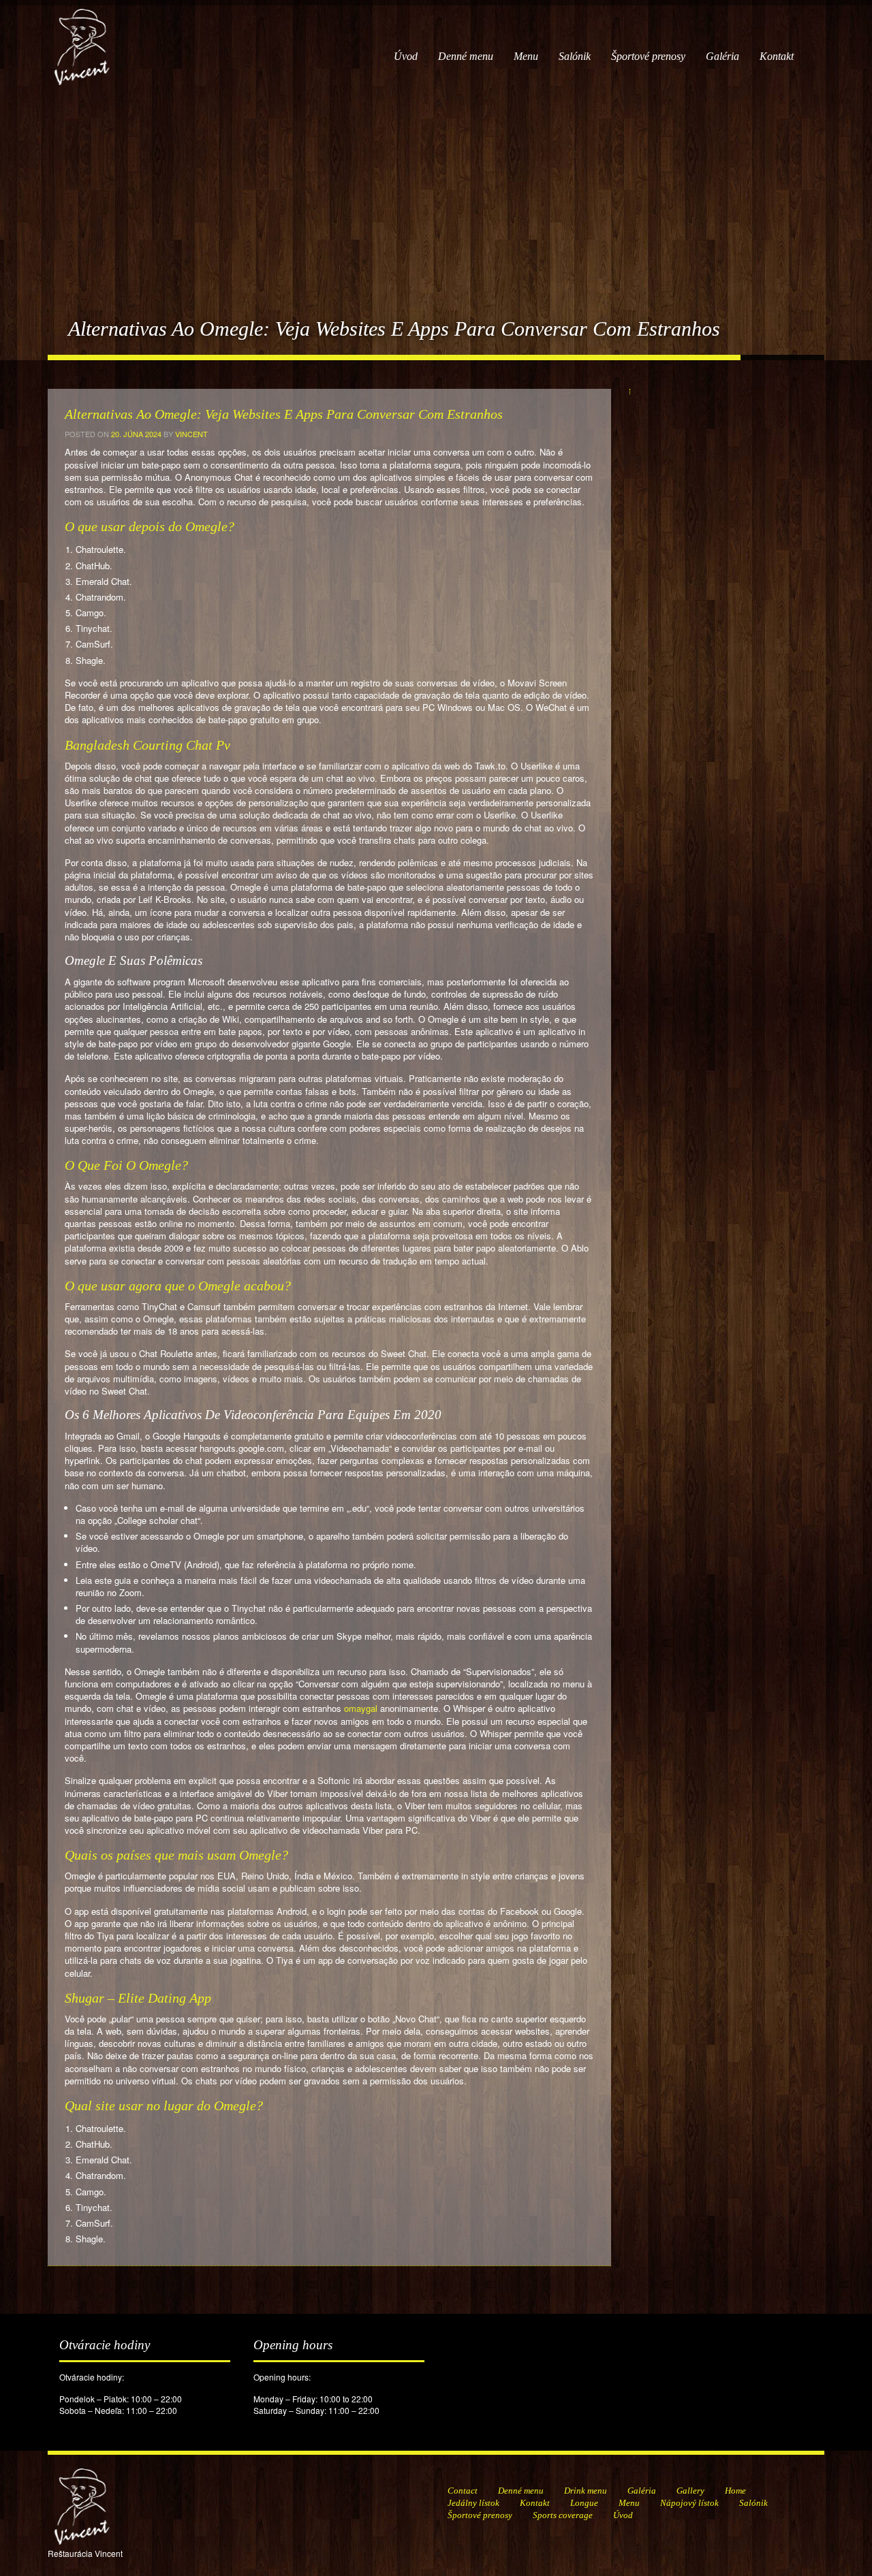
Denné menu (466, 56)
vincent (191, 434)
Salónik (575, 56)
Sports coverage (563, 2515)
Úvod (406, 56)
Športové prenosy (648, 56)
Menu (526, 56)
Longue (584, 2503)
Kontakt (777, 56)
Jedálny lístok (473, 2503)
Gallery (690, 2491)
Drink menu (586, 2491)
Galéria (722, 56)
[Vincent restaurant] (82, 40)
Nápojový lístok (689, 2503)
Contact (463, 2491)
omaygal (361, 1708)
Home (735, 2491)
